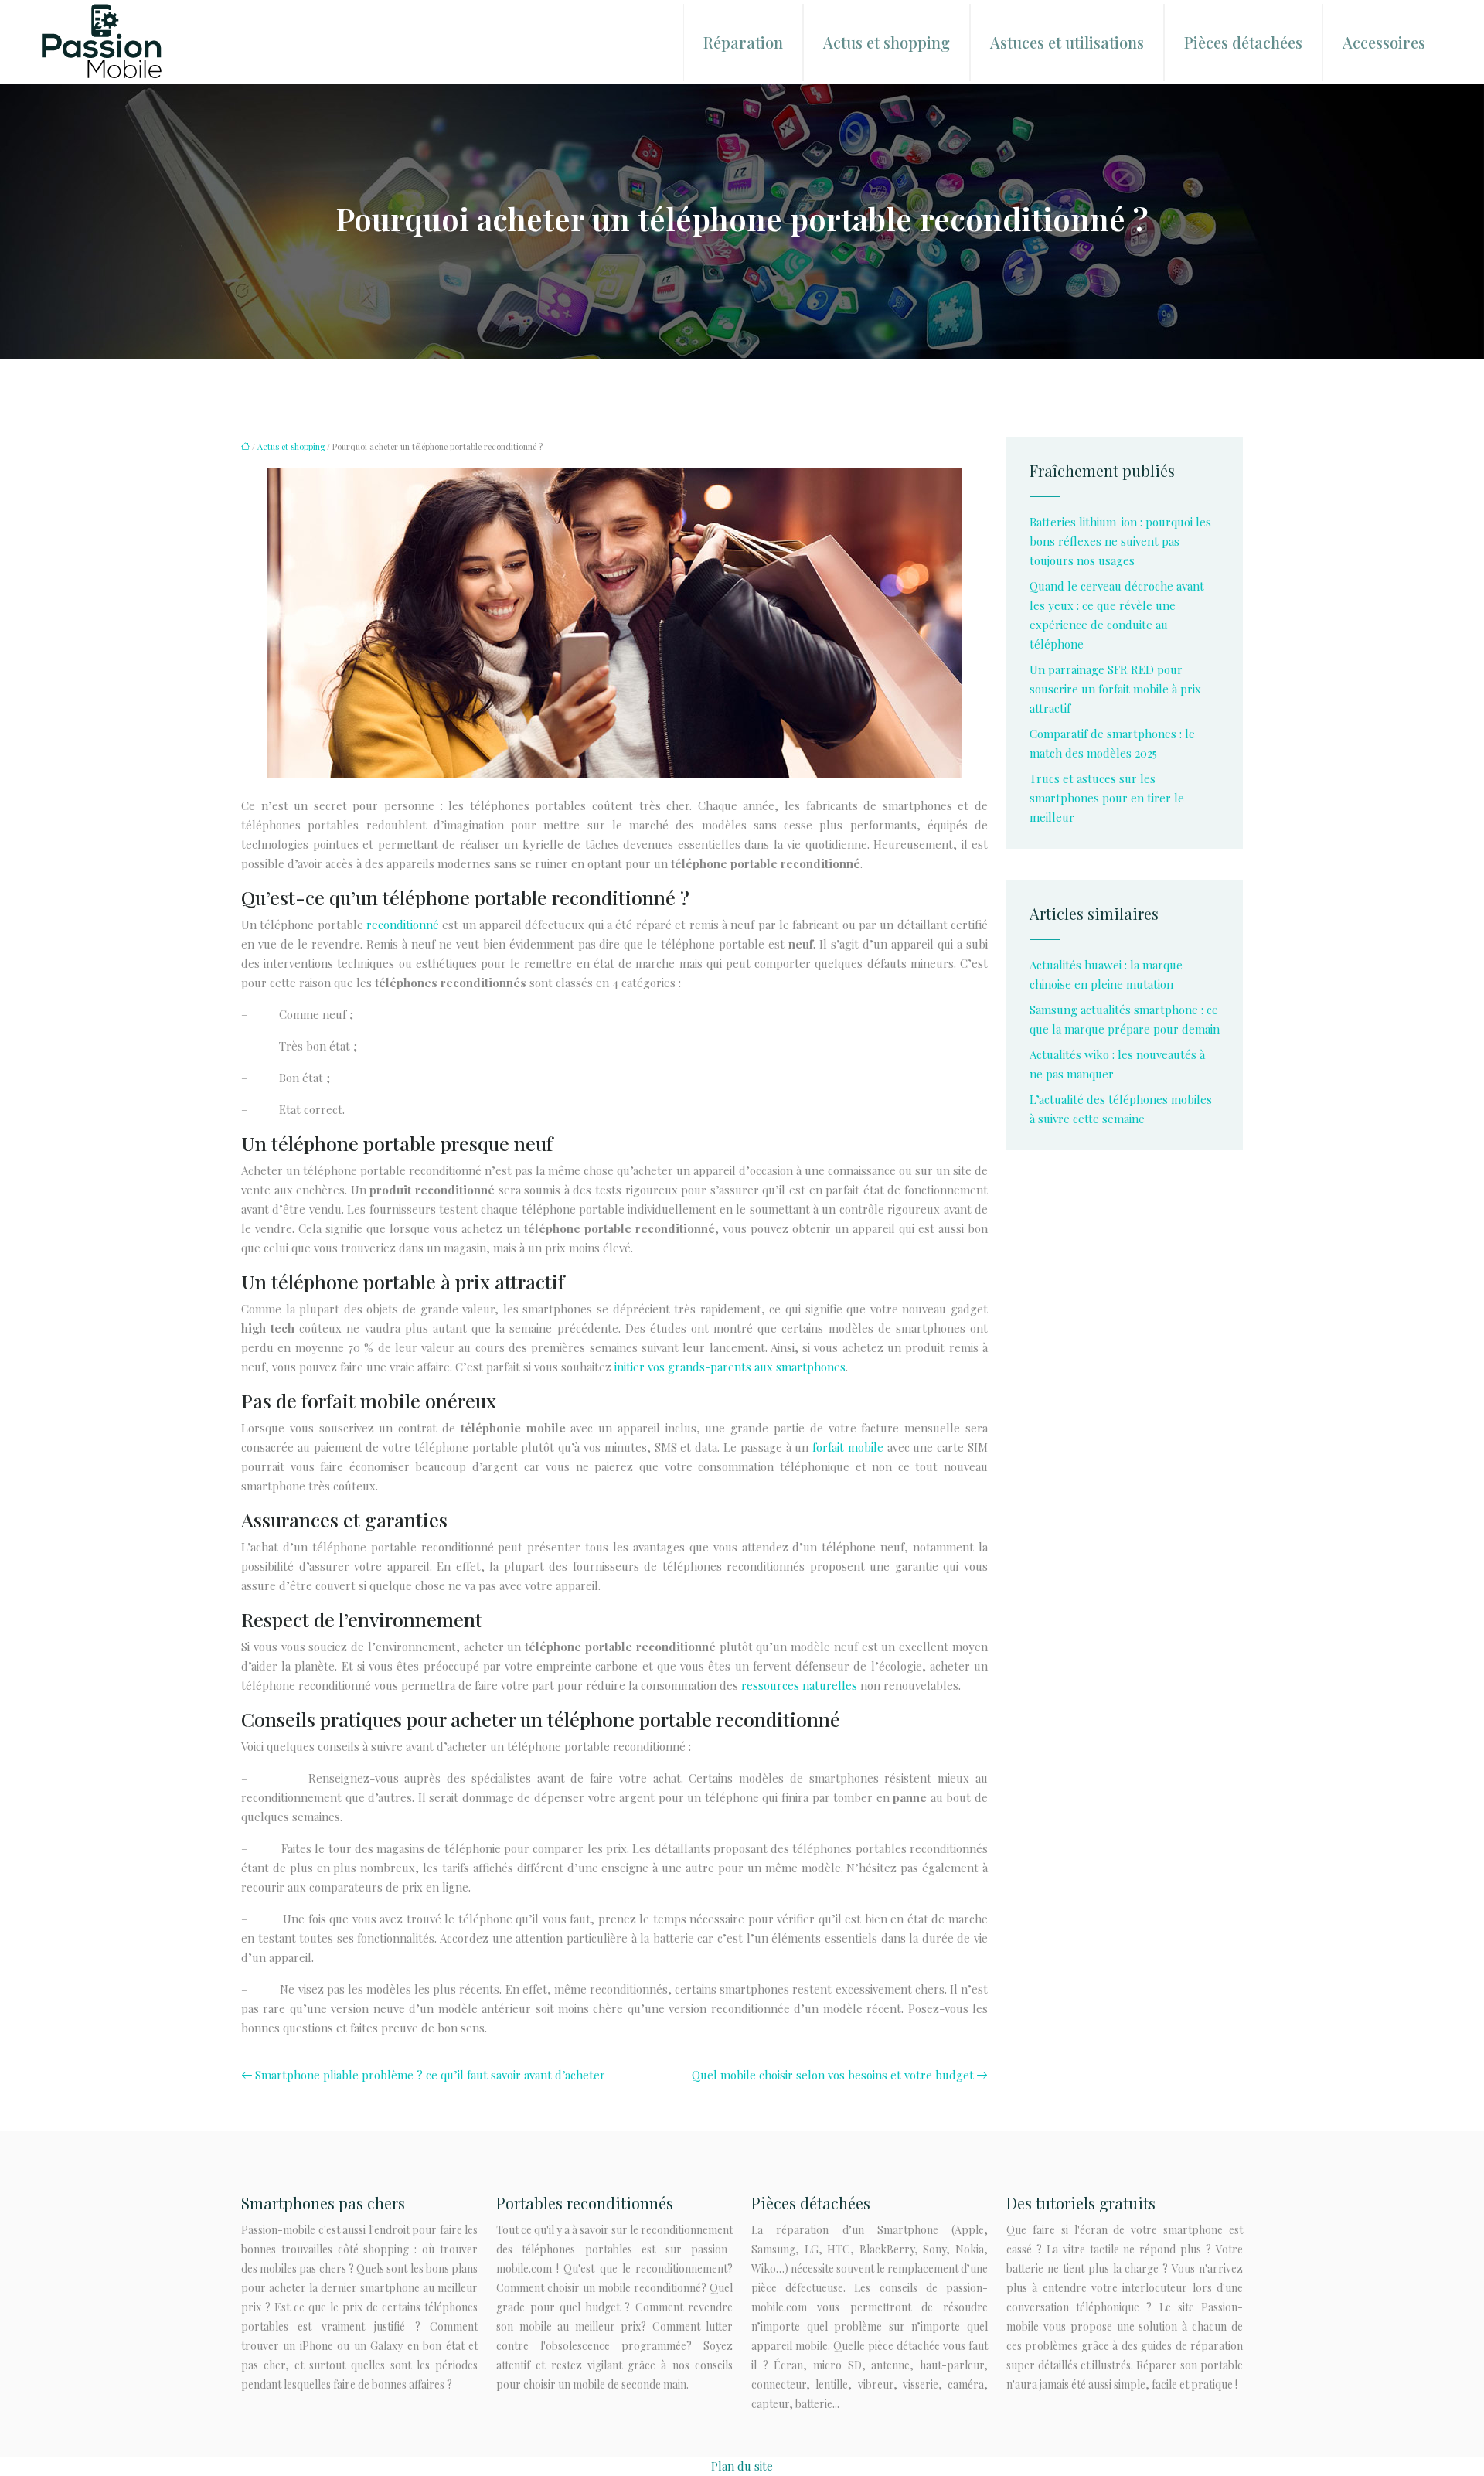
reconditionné (403, 925)
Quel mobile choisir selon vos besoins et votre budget (833, 2075)
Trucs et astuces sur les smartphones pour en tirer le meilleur (1107, 798)
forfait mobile (846, 1447)
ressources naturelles (799, 1685)
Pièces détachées (1243, 42)
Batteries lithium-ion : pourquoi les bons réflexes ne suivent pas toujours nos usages (1120, 541)
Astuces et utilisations (1067, 42)
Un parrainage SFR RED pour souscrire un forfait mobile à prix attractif (1115, 689)
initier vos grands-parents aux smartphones (730, 1367)
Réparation (743, 42)
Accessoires (1384, 42)
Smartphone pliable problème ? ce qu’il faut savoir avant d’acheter (430, 2075)
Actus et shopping (887, 42)
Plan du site (742, 2466)
